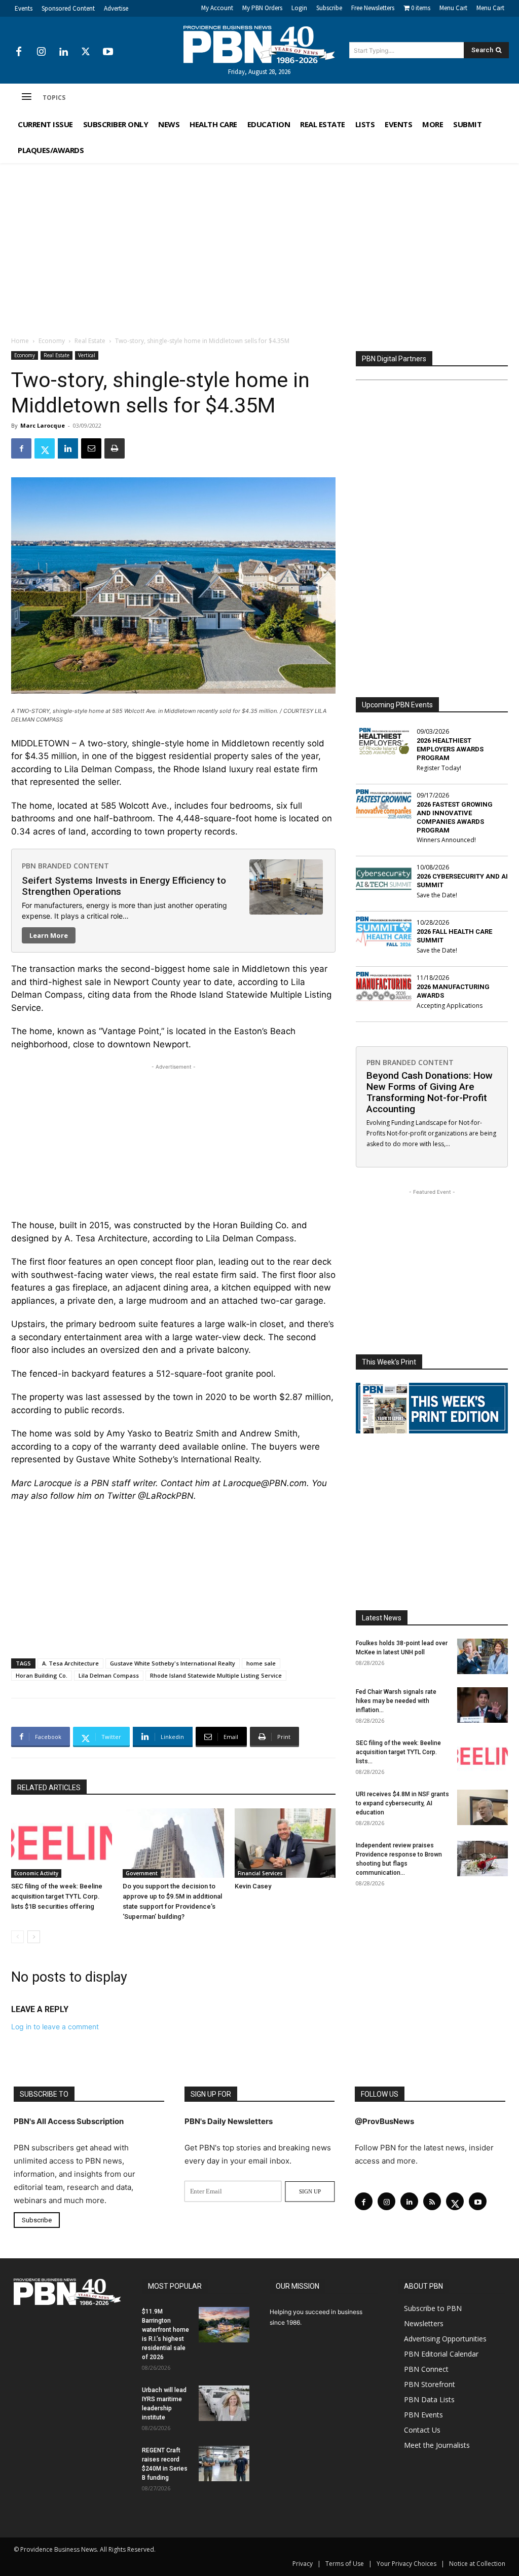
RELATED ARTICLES (49, 1788)
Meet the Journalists (437, 2445)
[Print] (115, 448)
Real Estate (90, 341)
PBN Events (423, 2415)
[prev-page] (17, 1937)
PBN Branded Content (65, 866)
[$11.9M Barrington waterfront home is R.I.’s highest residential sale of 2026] (224, 2325)
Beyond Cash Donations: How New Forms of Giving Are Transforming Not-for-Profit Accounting (430, 1092)
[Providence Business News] (260, 45)
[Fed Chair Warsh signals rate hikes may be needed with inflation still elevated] (483, 1705)
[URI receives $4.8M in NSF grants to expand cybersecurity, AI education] (483, 1807)
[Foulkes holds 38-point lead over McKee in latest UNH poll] (483, 1656)
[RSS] (432, 2201)
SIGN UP (310, 2191)
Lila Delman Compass (109, 1675)
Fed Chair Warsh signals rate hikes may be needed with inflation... (396, 1701)
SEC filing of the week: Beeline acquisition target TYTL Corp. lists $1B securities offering (57, 1896)
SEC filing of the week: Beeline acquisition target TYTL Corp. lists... (398, 1752)
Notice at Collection (477, 2564)
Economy (52, 341)
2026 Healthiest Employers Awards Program (450, 749)
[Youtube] (108, 52)
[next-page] (34, 1937)
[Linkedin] (63, 52)
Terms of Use (345, 2564)
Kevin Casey (253, 1886)
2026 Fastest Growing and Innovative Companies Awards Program (455, 817)
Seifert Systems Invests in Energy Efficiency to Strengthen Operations (124, 886)
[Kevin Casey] (285, 1843)
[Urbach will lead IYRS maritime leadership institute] (224, 2403)
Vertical (87, 355)
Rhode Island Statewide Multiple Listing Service (216, 1675)
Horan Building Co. (42, 1675)
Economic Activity (36, 1873)
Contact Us (422, 2430)
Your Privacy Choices (406, 2564)
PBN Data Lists (429, 2399)
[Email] (91, 448)
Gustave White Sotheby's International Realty (173, 1663)
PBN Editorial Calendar (441, 2354)
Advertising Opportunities (445, 2339)
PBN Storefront (430, 2384)
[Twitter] (86, 52)
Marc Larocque (43, 425)
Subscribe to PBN (433, 2308)
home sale (261, 1663)
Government (142, 1873)
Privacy (303, 2564)
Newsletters (424, 2323)
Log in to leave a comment (55, 2026)
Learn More (49, 935)
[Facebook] (19, 52)
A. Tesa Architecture (70, 1663)
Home (20, 341)
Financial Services (260, 1873)
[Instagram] (41, 52)
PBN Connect (426, 2369)
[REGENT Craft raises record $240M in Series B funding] (224, 2464)
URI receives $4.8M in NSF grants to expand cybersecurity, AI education (402, 1803)
